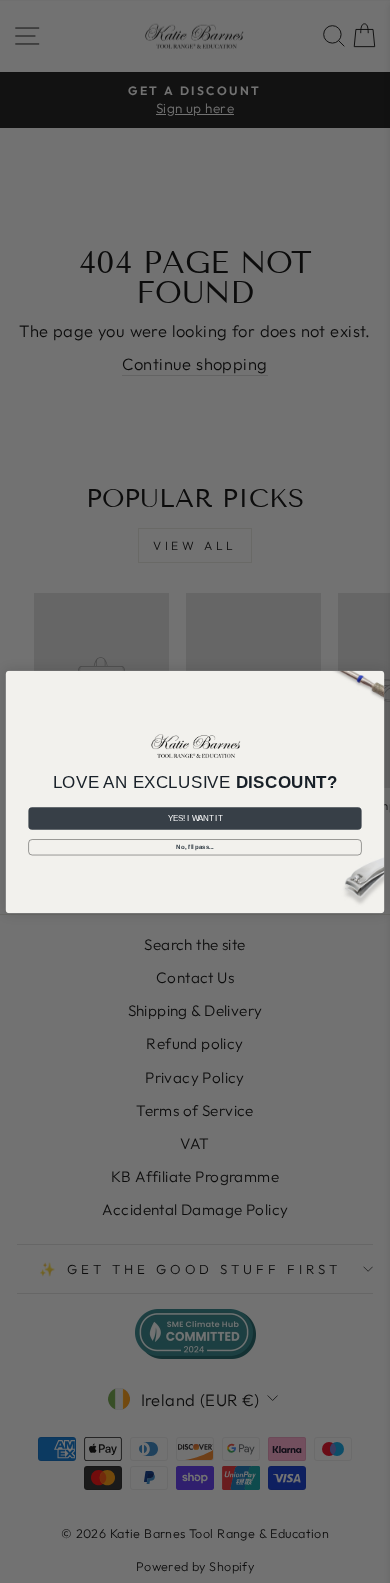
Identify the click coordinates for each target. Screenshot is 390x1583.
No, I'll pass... (194, 846)
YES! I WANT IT (195, 818)
